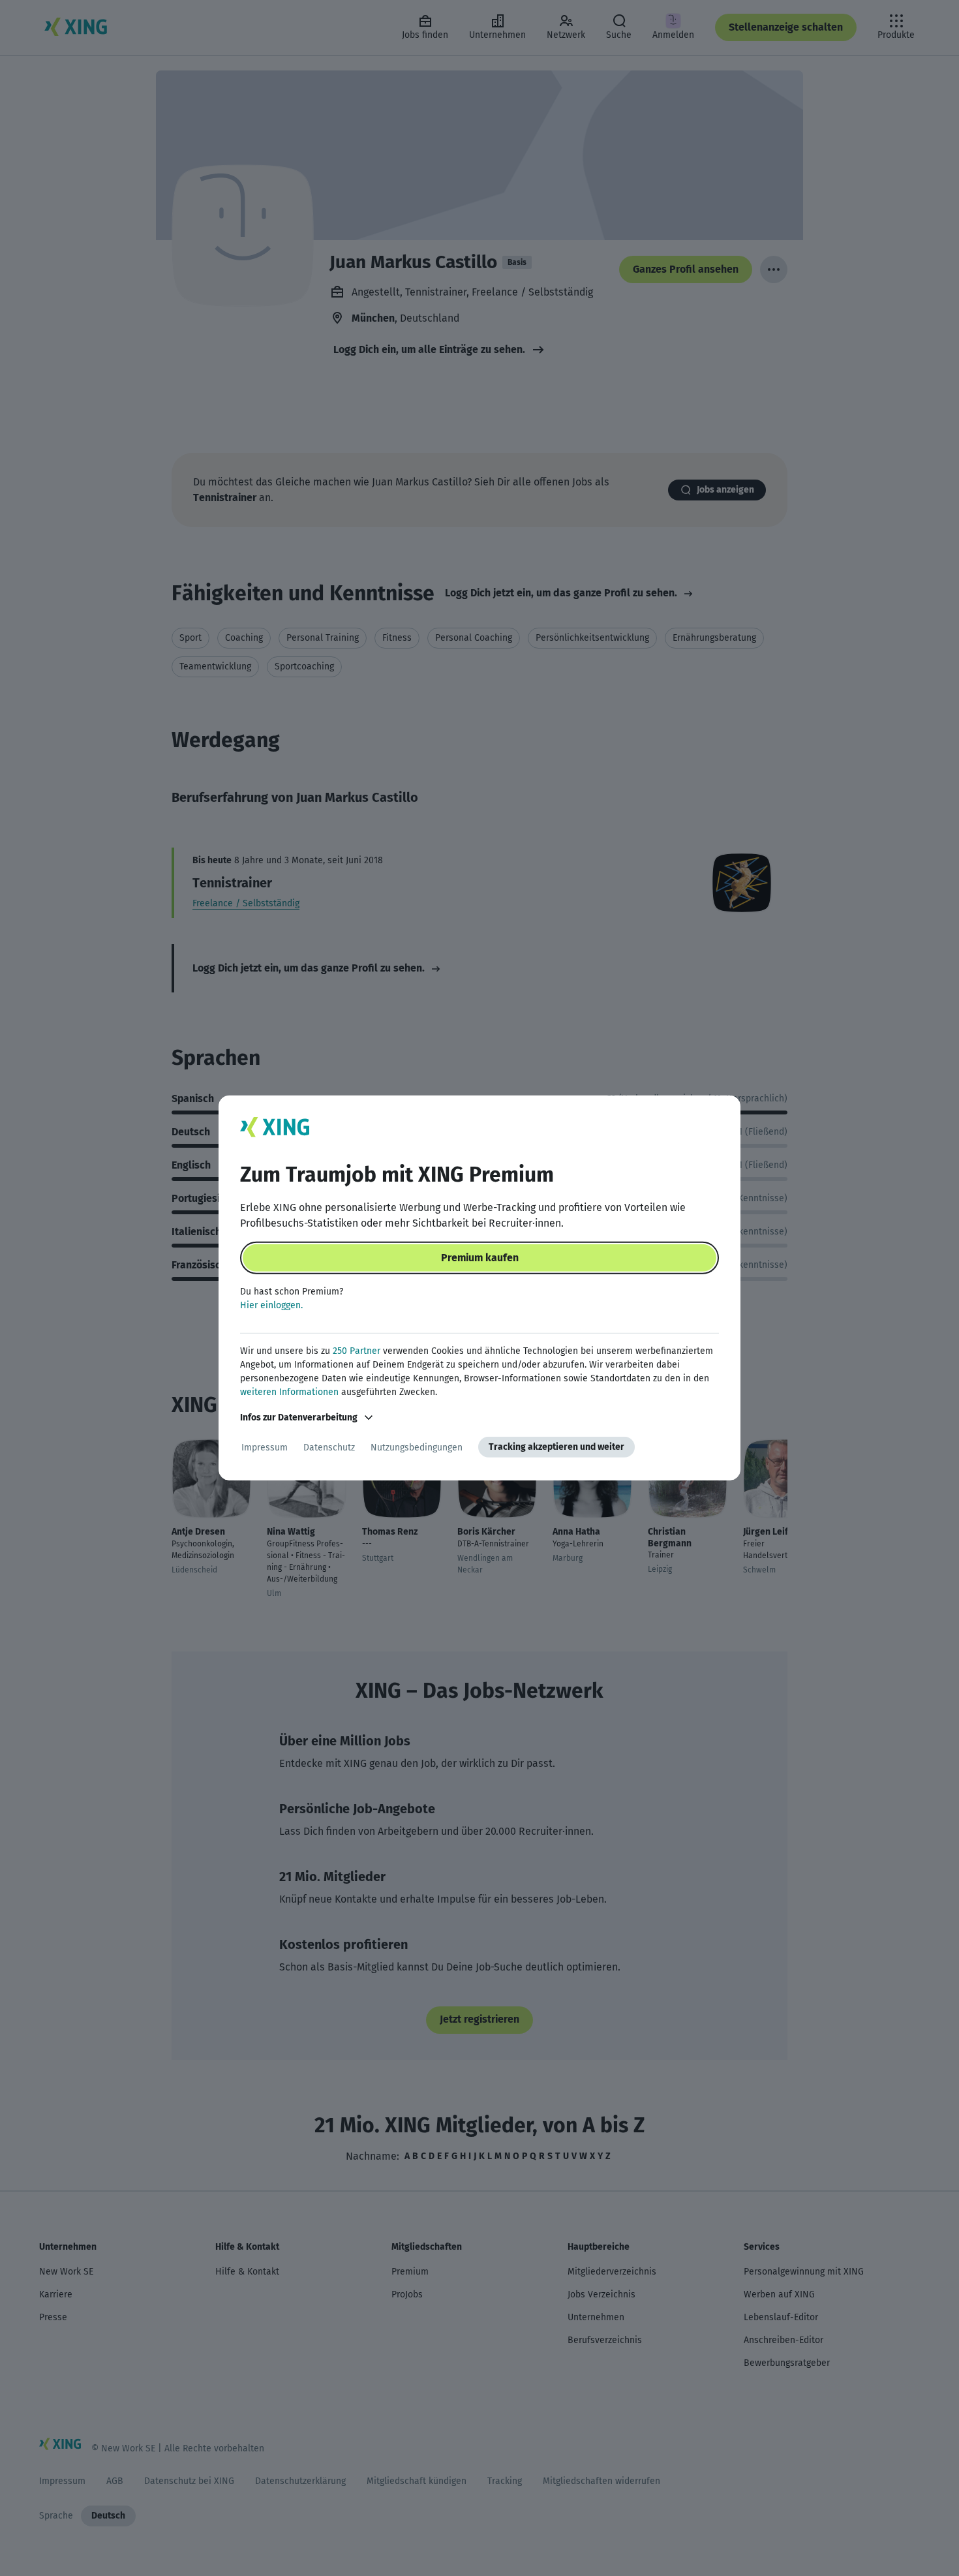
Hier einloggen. (271, 1305)
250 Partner (357, 1351)
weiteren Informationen (289, 1392)
